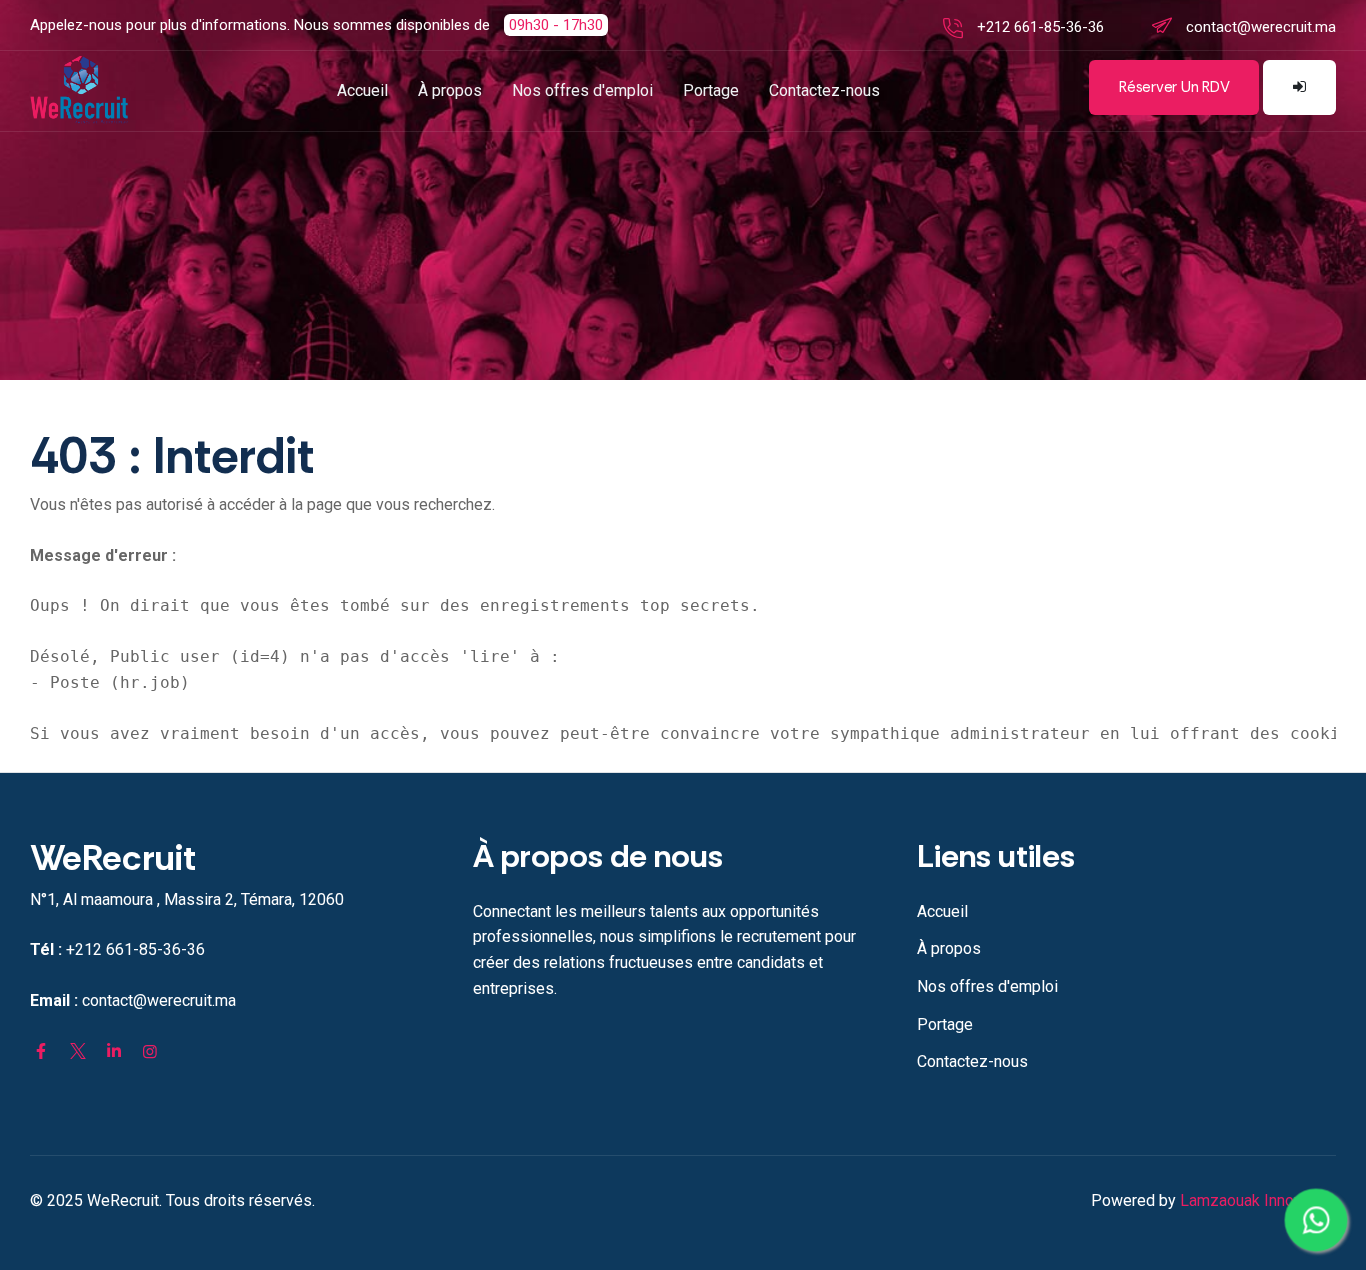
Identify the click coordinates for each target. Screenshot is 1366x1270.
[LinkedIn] (114, 1051)
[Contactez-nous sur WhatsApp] (1316, 1220)
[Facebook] (41, 1051)
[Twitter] (77, 1051)
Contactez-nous (824, 90)
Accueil (362, 90)
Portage (711, 90)
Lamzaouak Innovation (1258, 1200)
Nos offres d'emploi (582, 90)
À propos (450, 90)
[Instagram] (150, 1051)
